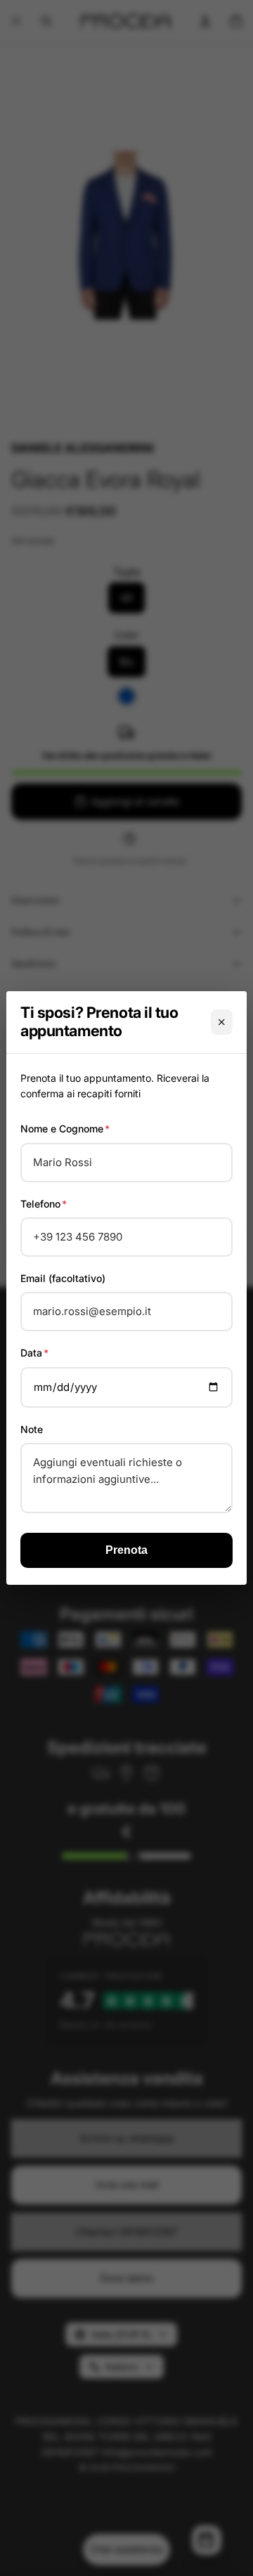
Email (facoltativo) (63, 1278)
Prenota (126, 1550)
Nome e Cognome (65, 1129)
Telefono (44, 1204)
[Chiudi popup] (222, 1022)
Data (34, 1353)
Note (32, 1429)
